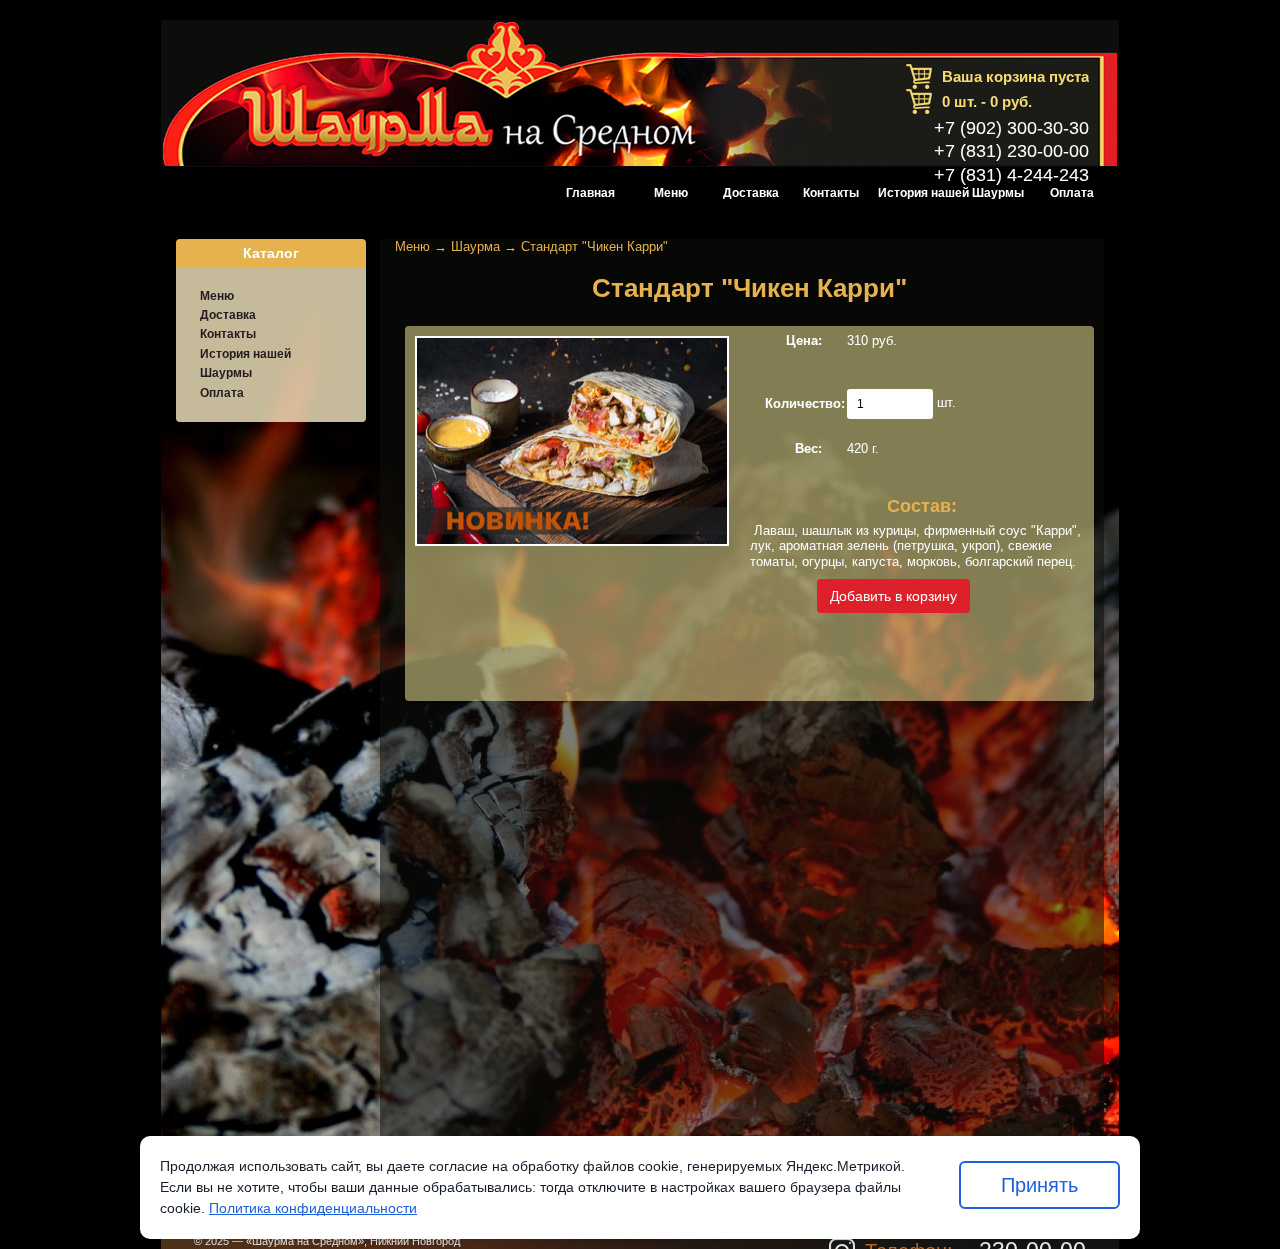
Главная (590, 193)
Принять (1039, 1185)
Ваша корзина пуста (1015, 76)
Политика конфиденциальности (313, 1208)
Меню (671, 193)
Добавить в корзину (893, 596)
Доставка (751, 193)
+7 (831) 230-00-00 (1011, 151)
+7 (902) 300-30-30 (1011, 128)
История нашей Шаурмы (951, 193)
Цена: (804, 340)
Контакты (831, 193)
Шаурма (475, 246)
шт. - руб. (987, 101)
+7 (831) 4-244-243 (1011, 175)
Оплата (1072, 193)
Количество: (805, 403)
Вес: (808, 448)
